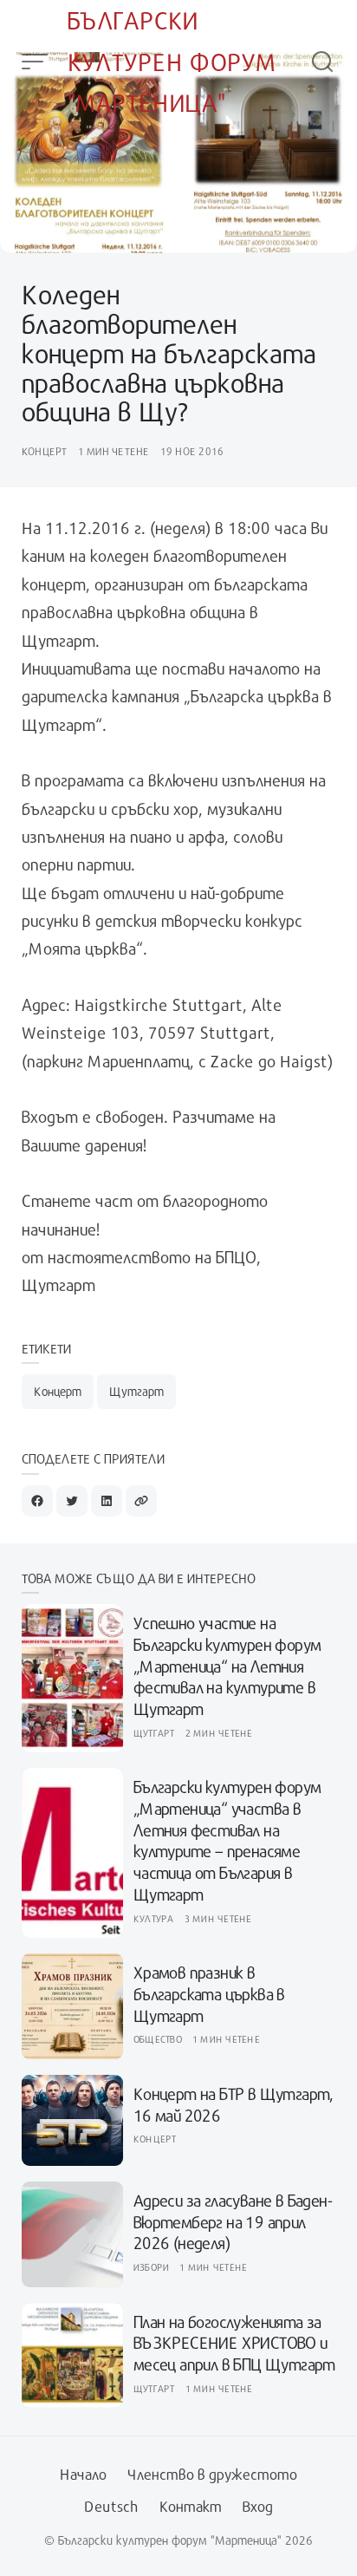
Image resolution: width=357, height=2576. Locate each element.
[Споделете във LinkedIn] (107, 1501)
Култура (154, 1918)
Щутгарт (136, 1391)
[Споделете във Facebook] (37, 1501)
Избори (152, 2267)
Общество (158, 2039)
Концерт (45, 451)
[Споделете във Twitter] (72, 1501)
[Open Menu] (35, 62)
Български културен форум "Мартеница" (172, 62)
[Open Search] (322, 62)
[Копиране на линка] (141, 1501)
